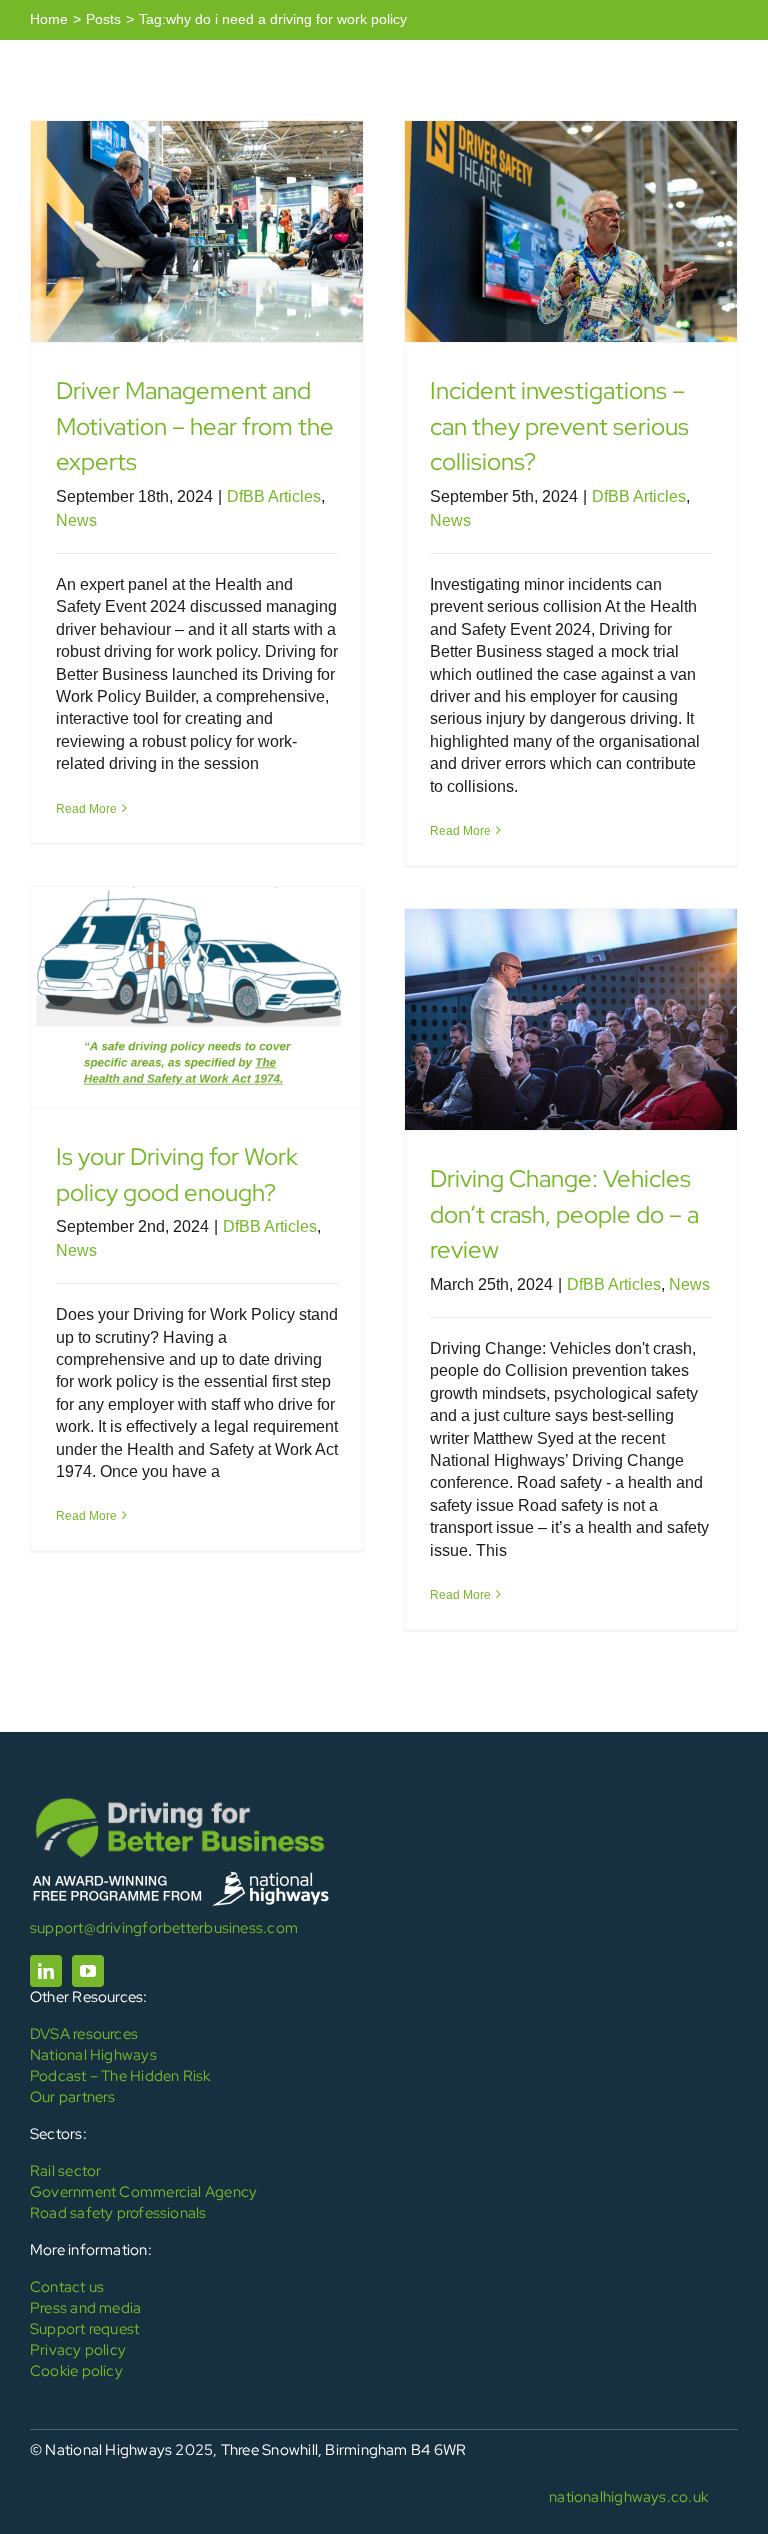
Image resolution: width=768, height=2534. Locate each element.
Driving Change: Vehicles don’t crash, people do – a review (564, 1214)
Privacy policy (78, 2350)
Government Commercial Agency (143, 2192)
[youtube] (88, 1971)
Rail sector (65, 2171)
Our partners (73, 2097)
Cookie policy (76, 2371)
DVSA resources (84, 2034)
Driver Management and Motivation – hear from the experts (195, 426)
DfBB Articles (274, 496)
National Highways (93, 2055)
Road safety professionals (118, 2213)
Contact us (67, 2287)
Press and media (85, 2308)
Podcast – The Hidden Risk (120, 2076)
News (76, 520)
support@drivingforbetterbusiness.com (164, 1928)
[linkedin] (46, 1971)
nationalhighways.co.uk (628, 2497)
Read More (86, 809)
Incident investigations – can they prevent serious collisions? (559, 426)
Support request (84, 2329)
